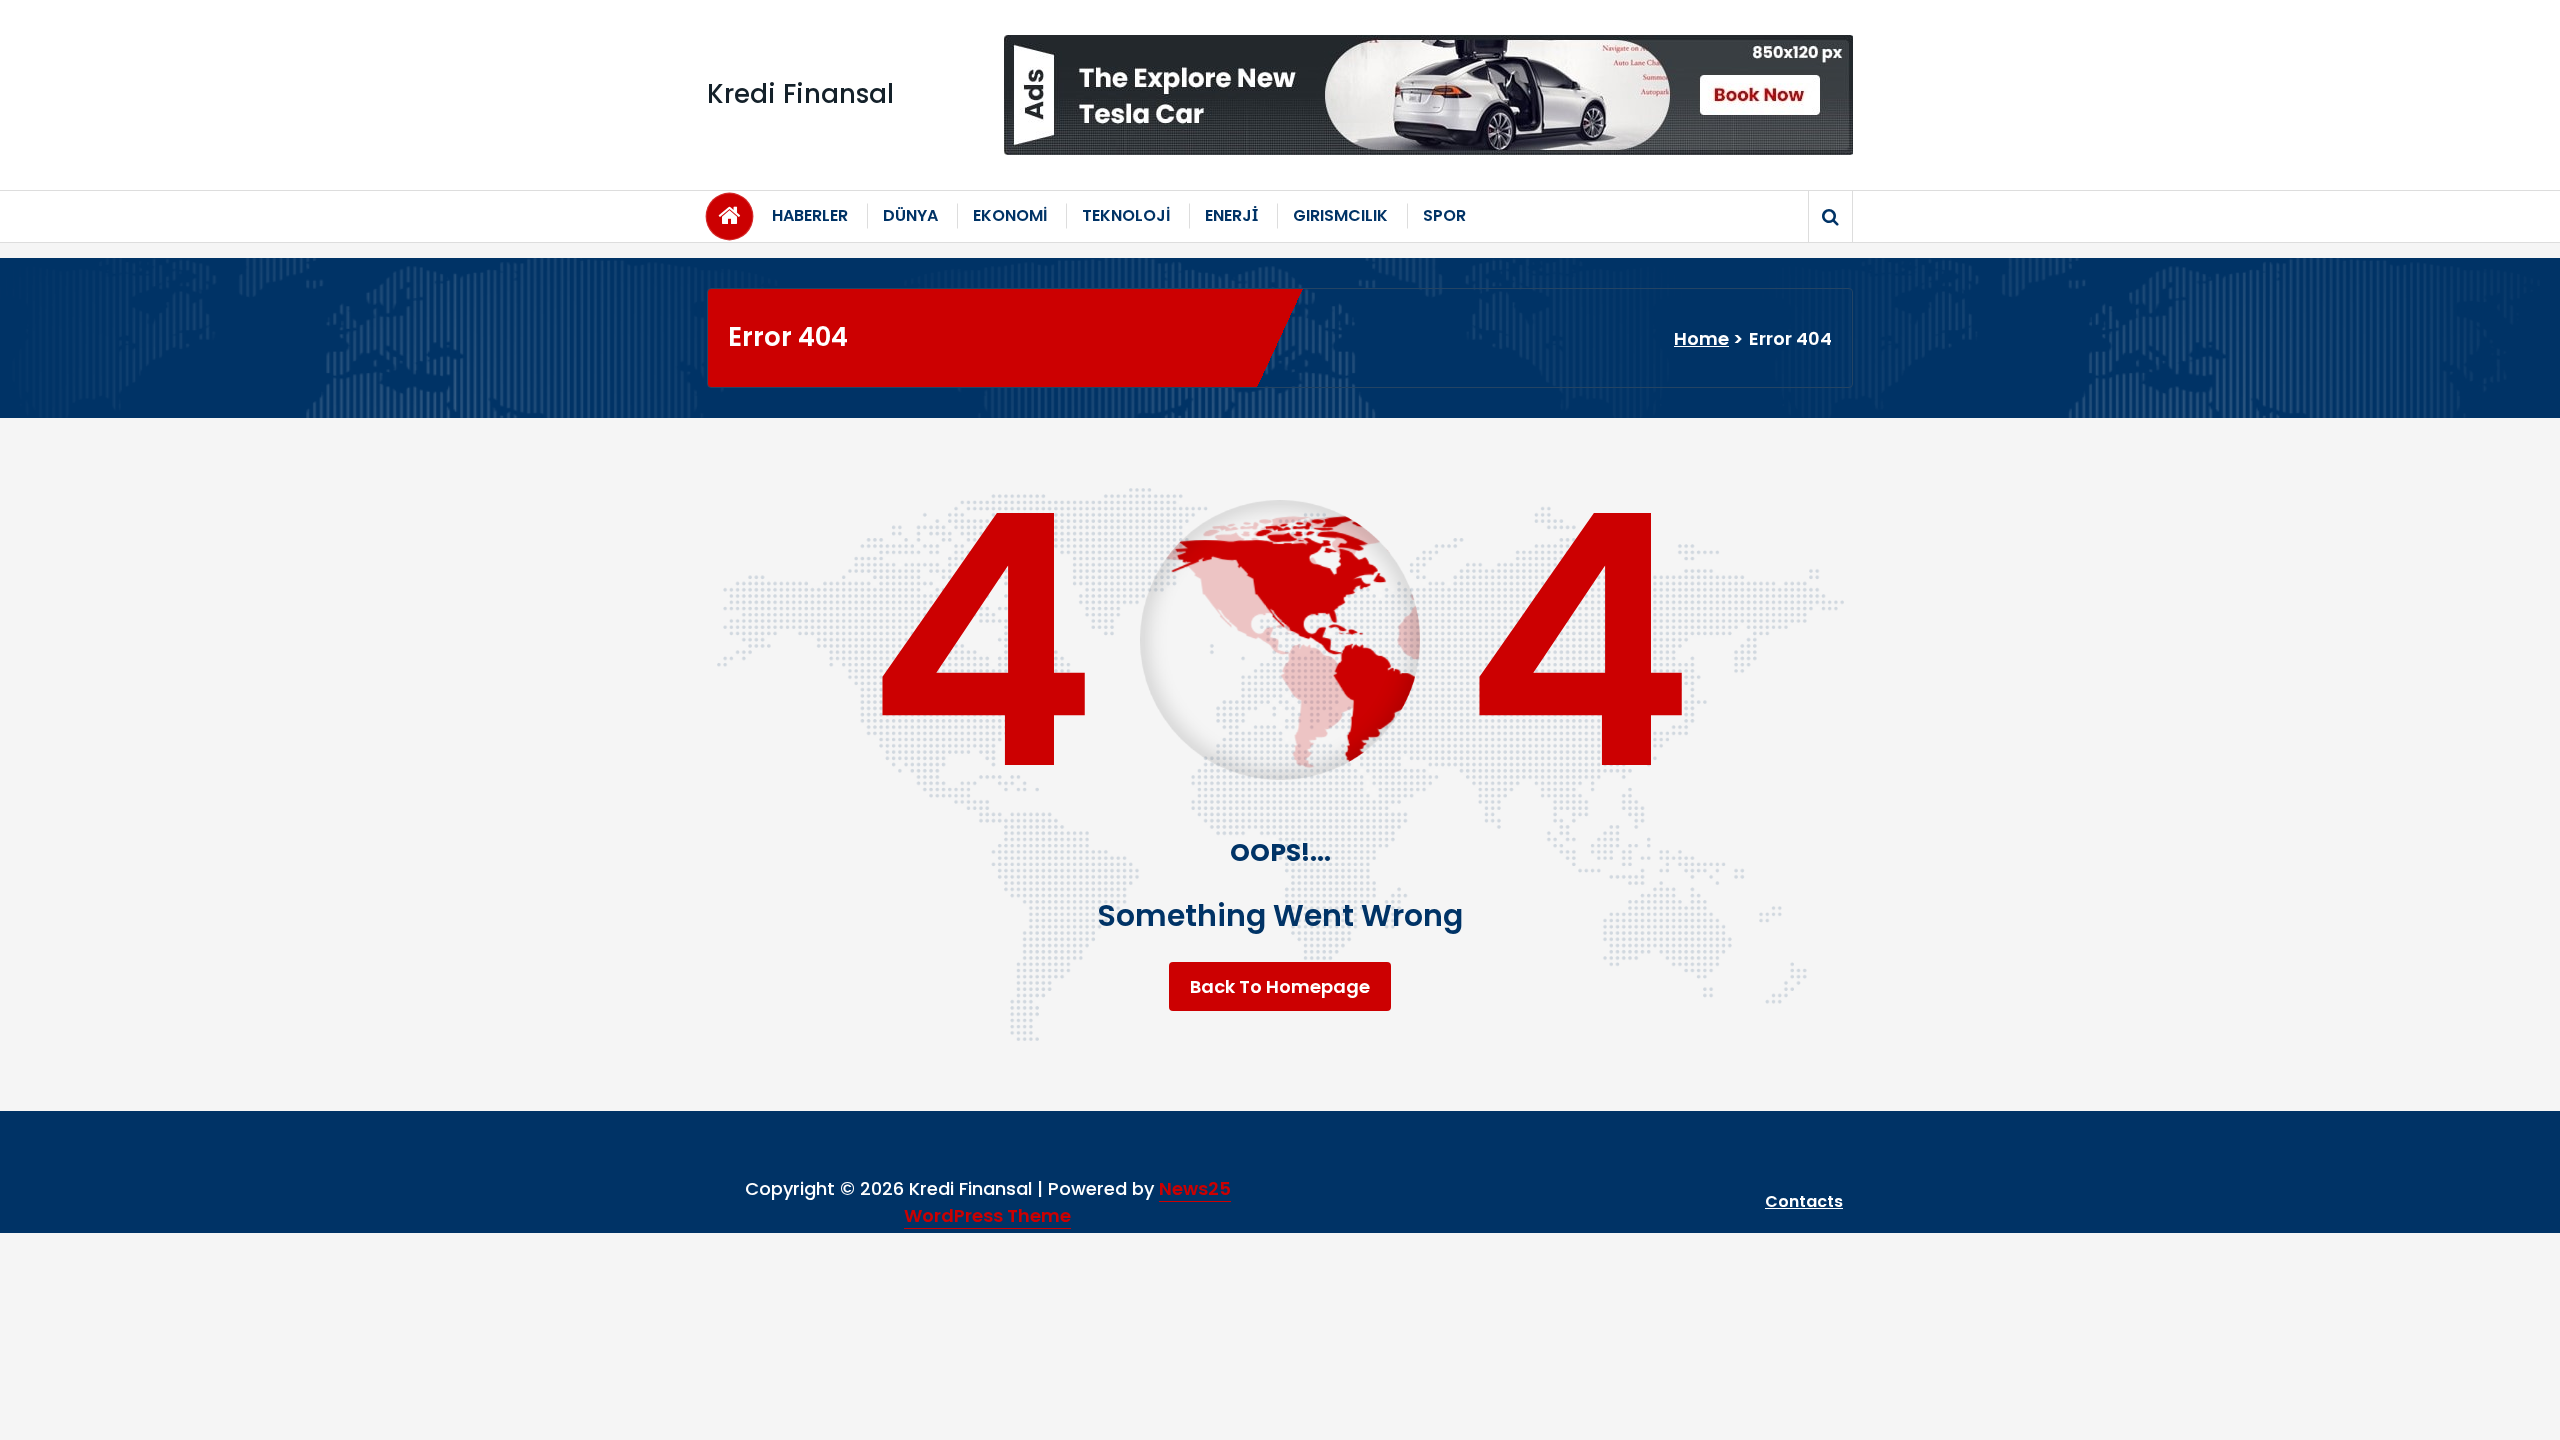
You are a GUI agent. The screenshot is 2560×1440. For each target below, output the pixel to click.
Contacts (1804, 1201)
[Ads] (1428, 95)
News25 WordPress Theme (1067, 1202)
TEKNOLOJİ (1126, 215)
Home (1701, 338)
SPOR (1444, 215)
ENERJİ (1231, 215)
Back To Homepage (1280, 986)
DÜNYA (910, 215)
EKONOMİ (1010, 215)
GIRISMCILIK (1340, 215)
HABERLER (810, 215)
